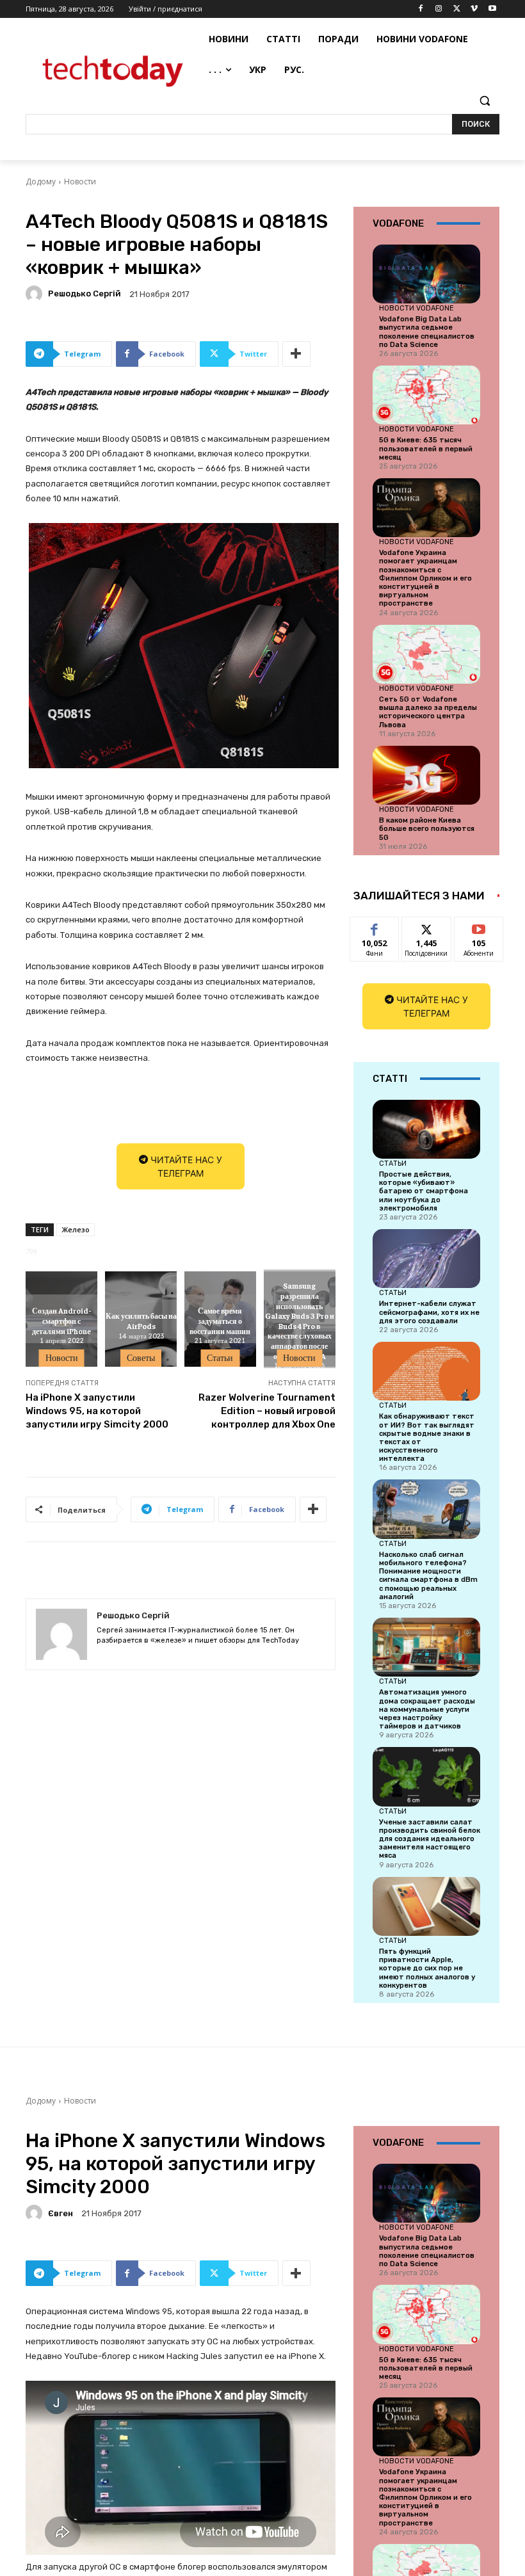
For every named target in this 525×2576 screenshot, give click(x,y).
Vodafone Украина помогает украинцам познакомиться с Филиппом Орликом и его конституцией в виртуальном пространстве (425, 578)
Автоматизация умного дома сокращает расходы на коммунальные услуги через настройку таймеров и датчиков (427, 1709)
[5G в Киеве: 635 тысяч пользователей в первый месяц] (426, 395)
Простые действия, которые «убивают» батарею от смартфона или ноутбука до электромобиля (424, 1191)
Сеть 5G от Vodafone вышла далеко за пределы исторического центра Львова (428, 712)
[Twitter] (457, 9)
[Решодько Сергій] (36, 294)
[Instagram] (439, 9)
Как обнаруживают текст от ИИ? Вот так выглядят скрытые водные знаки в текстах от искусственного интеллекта (427, 1437)
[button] (484, 101)
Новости (80, 181)
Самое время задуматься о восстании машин (220, 1321)
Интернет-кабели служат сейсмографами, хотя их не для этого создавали (429, 1312)
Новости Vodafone (416, 308)
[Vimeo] (474, 9)
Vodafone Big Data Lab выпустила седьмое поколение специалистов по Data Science (427, 332)
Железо (76, 1229)
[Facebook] (421, 9)
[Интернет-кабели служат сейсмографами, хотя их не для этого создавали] (426, 1259)
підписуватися (487, 927)
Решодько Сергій (85, 294)
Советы (141, 1358)
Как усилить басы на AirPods (141, 1321)
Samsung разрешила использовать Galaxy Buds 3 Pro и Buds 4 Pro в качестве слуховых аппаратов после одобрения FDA (300, 1321)
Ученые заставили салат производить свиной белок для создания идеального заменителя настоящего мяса (430, 1839)
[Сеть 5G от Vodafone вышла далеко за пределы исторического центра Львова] (426, 654)
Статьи (220, 1358)
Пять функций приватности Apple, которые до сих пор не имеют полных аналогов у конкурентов (427, 1968)
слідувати (427, 927)
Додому (41, 181)
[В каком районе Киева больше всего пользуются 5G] (426, 775)
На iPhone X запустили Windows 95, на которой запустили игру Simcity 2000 (97, 1411)
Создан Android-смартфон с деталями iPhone (61, 1321)
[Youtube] (492, 9)
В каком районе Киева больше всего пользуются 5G (427, 829)
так (375, 927)
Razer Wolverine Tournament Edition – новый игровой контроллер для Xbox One (267, 1411)
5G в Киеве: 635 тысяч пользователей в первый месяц (426, 448)
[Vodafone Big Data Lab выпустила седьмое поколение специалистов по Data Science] (426, 274)
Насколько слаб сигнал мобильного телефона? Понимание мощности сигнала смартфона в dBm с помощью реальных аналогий (428, 1576)
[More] (296, 354)
